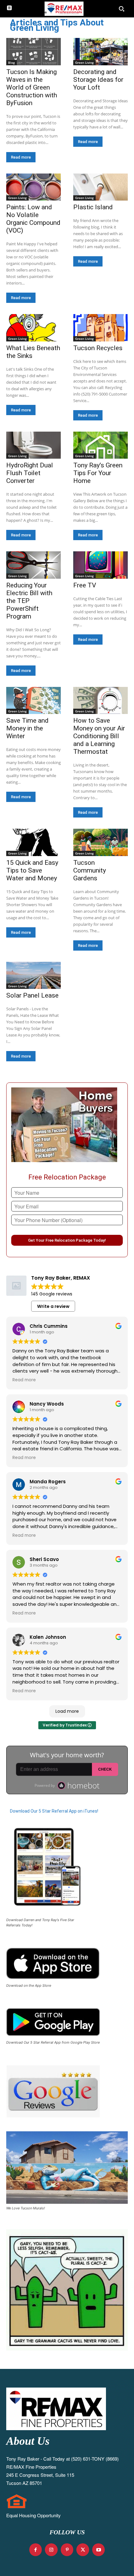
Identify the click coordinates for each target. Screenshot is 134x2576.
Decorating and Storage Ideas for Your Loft (98, 80)
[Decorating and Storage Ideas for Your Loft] (100, 52)
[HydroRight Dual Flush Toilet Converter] (33, 445)
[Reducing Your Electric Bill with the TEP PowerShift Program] (33, 565)
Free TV (85, 585)
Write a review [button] (53, 1306)
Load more (67, 1711)
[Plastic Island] (100, 187)
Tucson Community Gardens (90, 870)
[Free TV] (100, 565)
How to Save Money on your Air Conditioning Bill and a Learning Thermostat (99, 736)
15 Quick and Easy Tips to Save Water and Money (32, 870)
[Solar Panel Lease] (33, 975)
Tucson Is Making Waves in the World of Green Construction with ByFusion (32, 87)
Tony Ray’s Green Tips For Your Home (98, 473)
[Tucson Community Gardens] (100, 842)
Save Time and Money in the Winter (27, 728)
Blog (12, 63)
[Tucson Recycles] (100, 328)
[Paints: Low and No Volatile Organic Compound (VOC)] (33, 187)
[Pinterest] (67, 2550)
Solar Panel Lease (32, 995)
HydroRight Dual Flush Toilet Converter (30, 473)
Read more (21, 157)
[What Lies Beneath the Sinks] (33, 328)
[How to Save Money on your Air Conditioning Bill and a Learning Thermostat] (100, 701)
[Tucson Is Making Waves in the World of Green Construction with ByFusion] (33, 52)
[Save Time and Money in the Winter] (33, 701)
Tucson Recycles (98, 348)
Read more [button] (24, 1380)
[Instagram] (51, 2550)
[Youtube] (99, 2550)
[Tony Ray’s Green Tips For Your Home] (100, 445)
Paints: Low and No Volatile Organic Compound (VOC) (33, 219)
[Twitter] (83, 2550)
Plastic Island (93, 207)
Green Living (84, 63)
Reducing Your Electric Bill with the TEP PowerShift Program (29, 601)
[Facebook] (36, 2550)
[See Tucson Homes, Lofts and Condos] (63, 9)
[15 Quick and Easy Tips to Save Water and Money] (33, 842)
